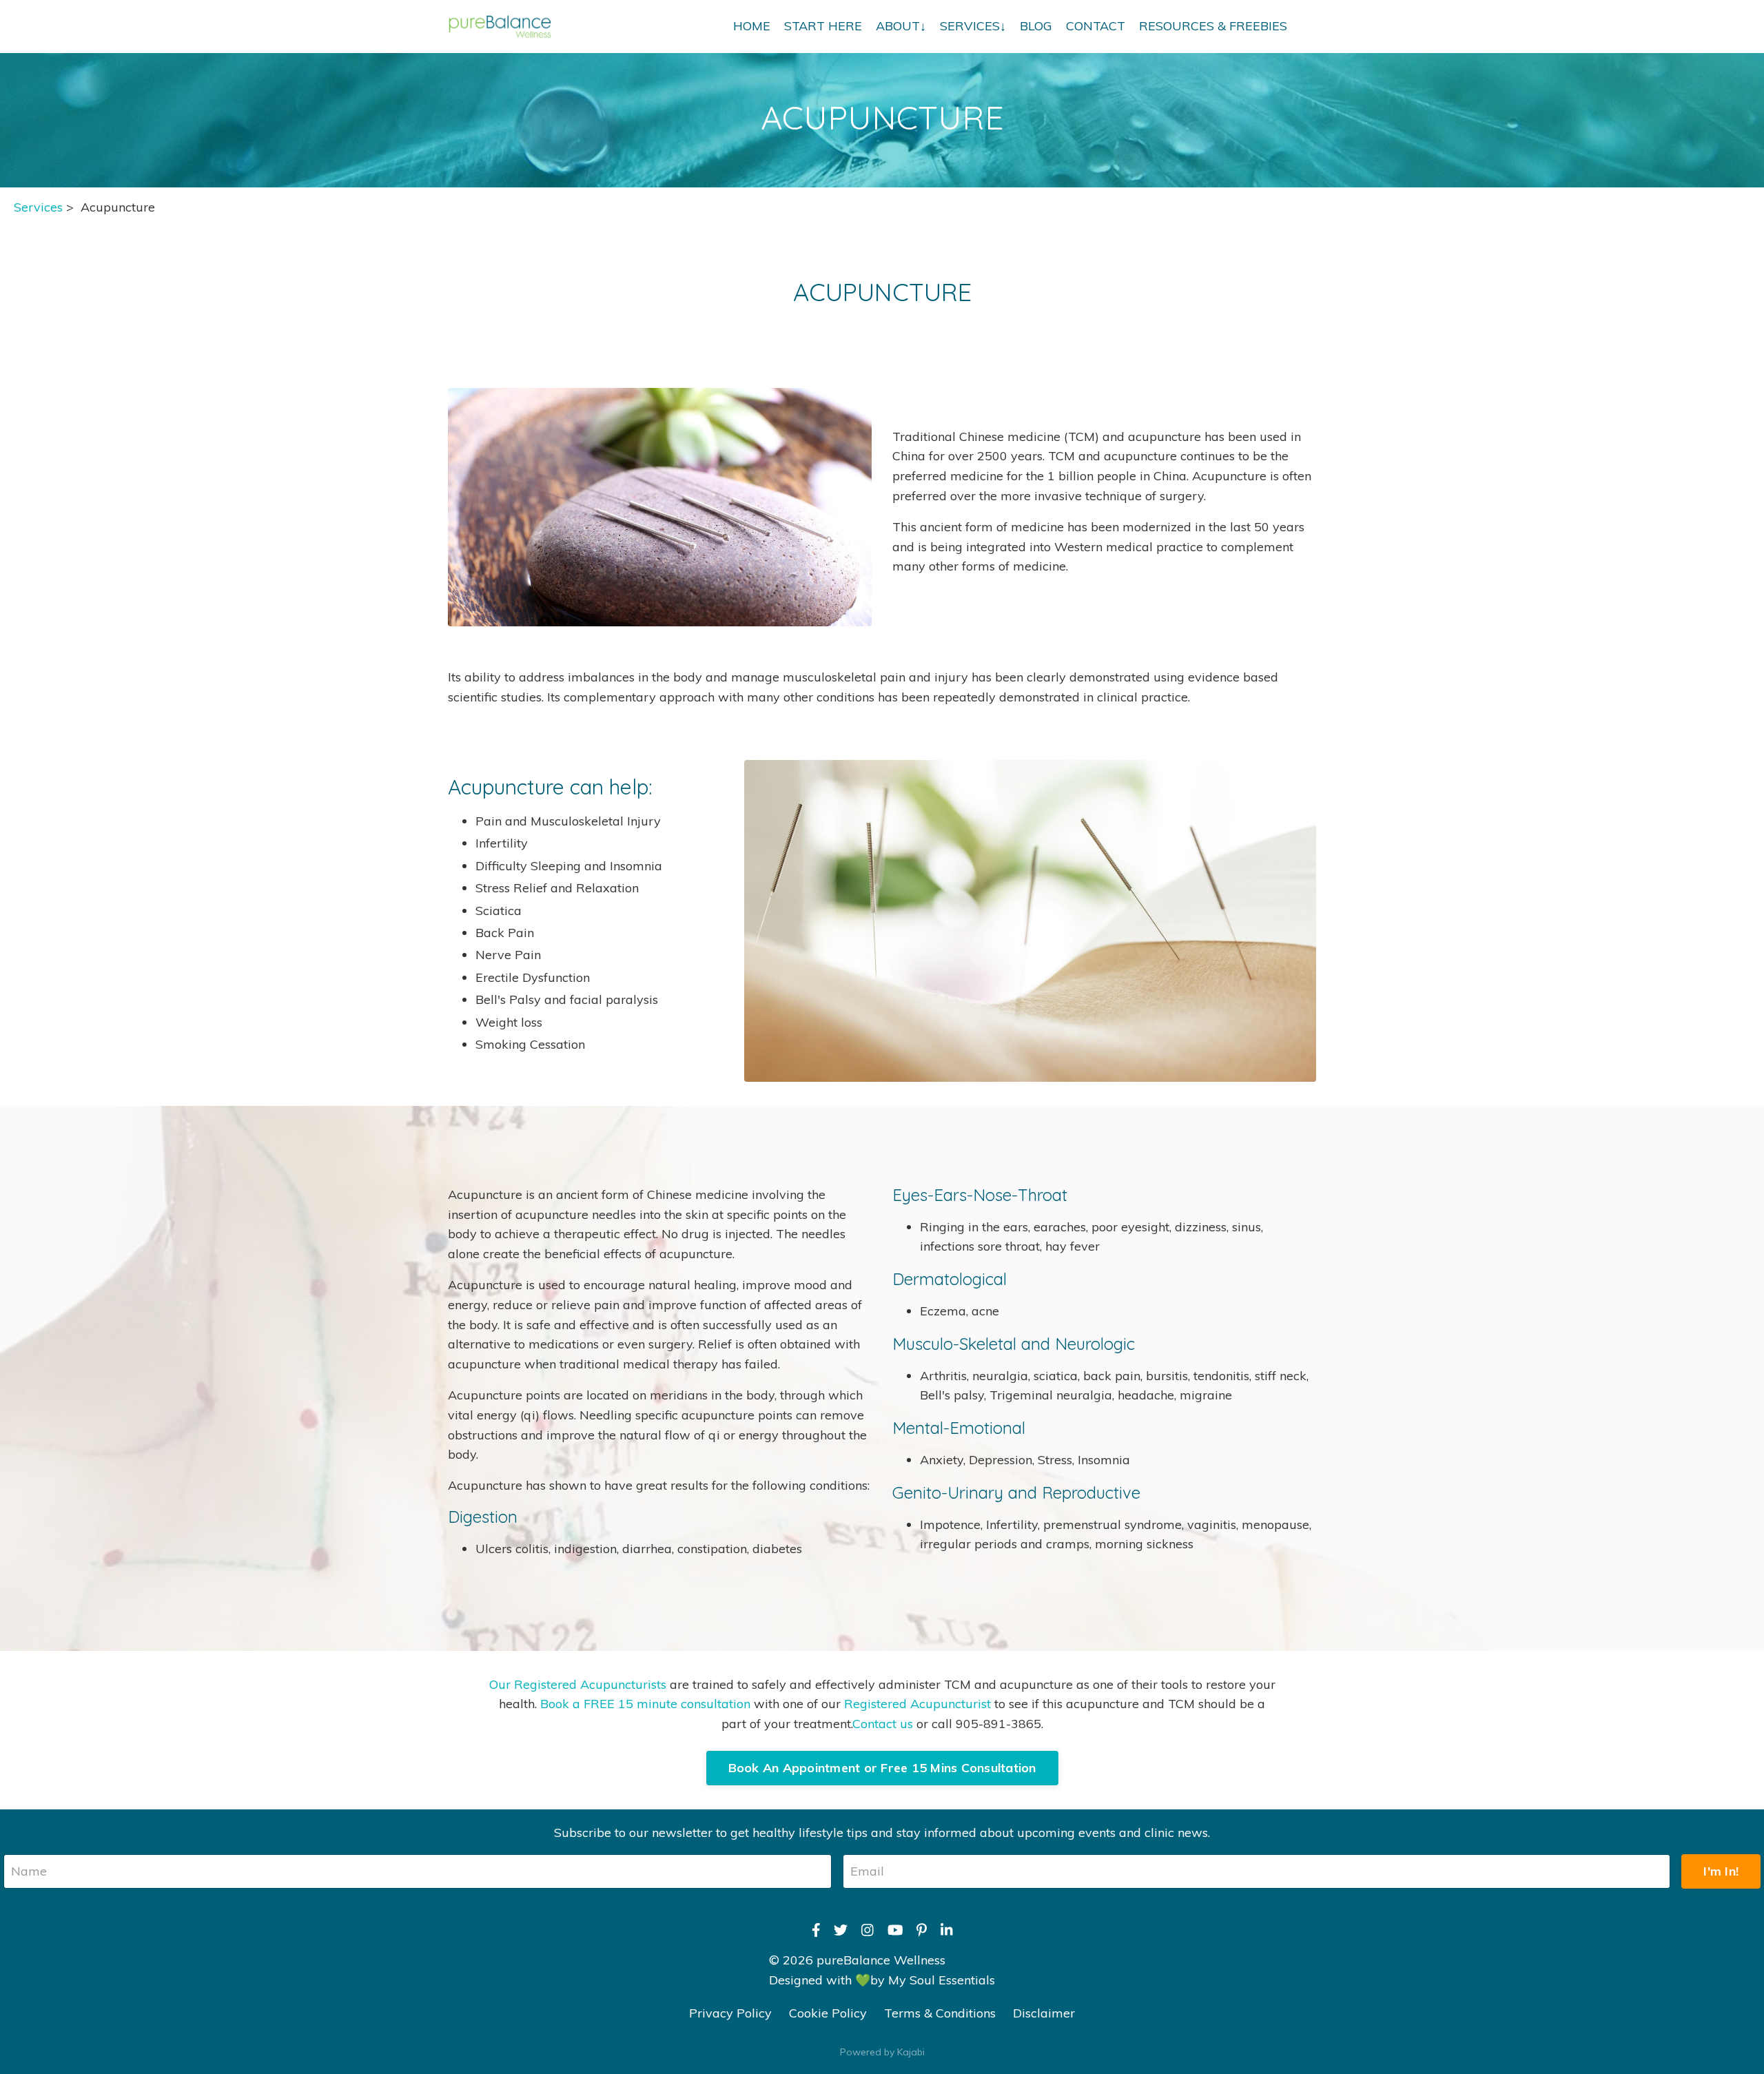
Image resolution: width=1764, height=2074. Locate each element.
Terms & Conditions (940, 2013)
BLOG (1036, 26)
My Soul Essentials (942, 1980)
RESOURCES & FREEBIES (1213, 26)
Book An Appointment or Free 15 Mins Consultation (882, 1768)
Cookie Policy (828, 2013)
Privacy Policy (730, 2013)
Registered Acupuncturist (919, 1704)
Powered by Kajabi (882, 2052)
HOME (752, 26)
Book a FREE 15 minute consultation (645, 1704)
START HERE (823, 26)
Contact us (883, 1724)
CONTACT (1096, 26)
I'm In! (1721, 1871)
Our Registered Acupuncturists (578, 1684)
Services (38, 207)
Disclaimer (1044, 2013)
